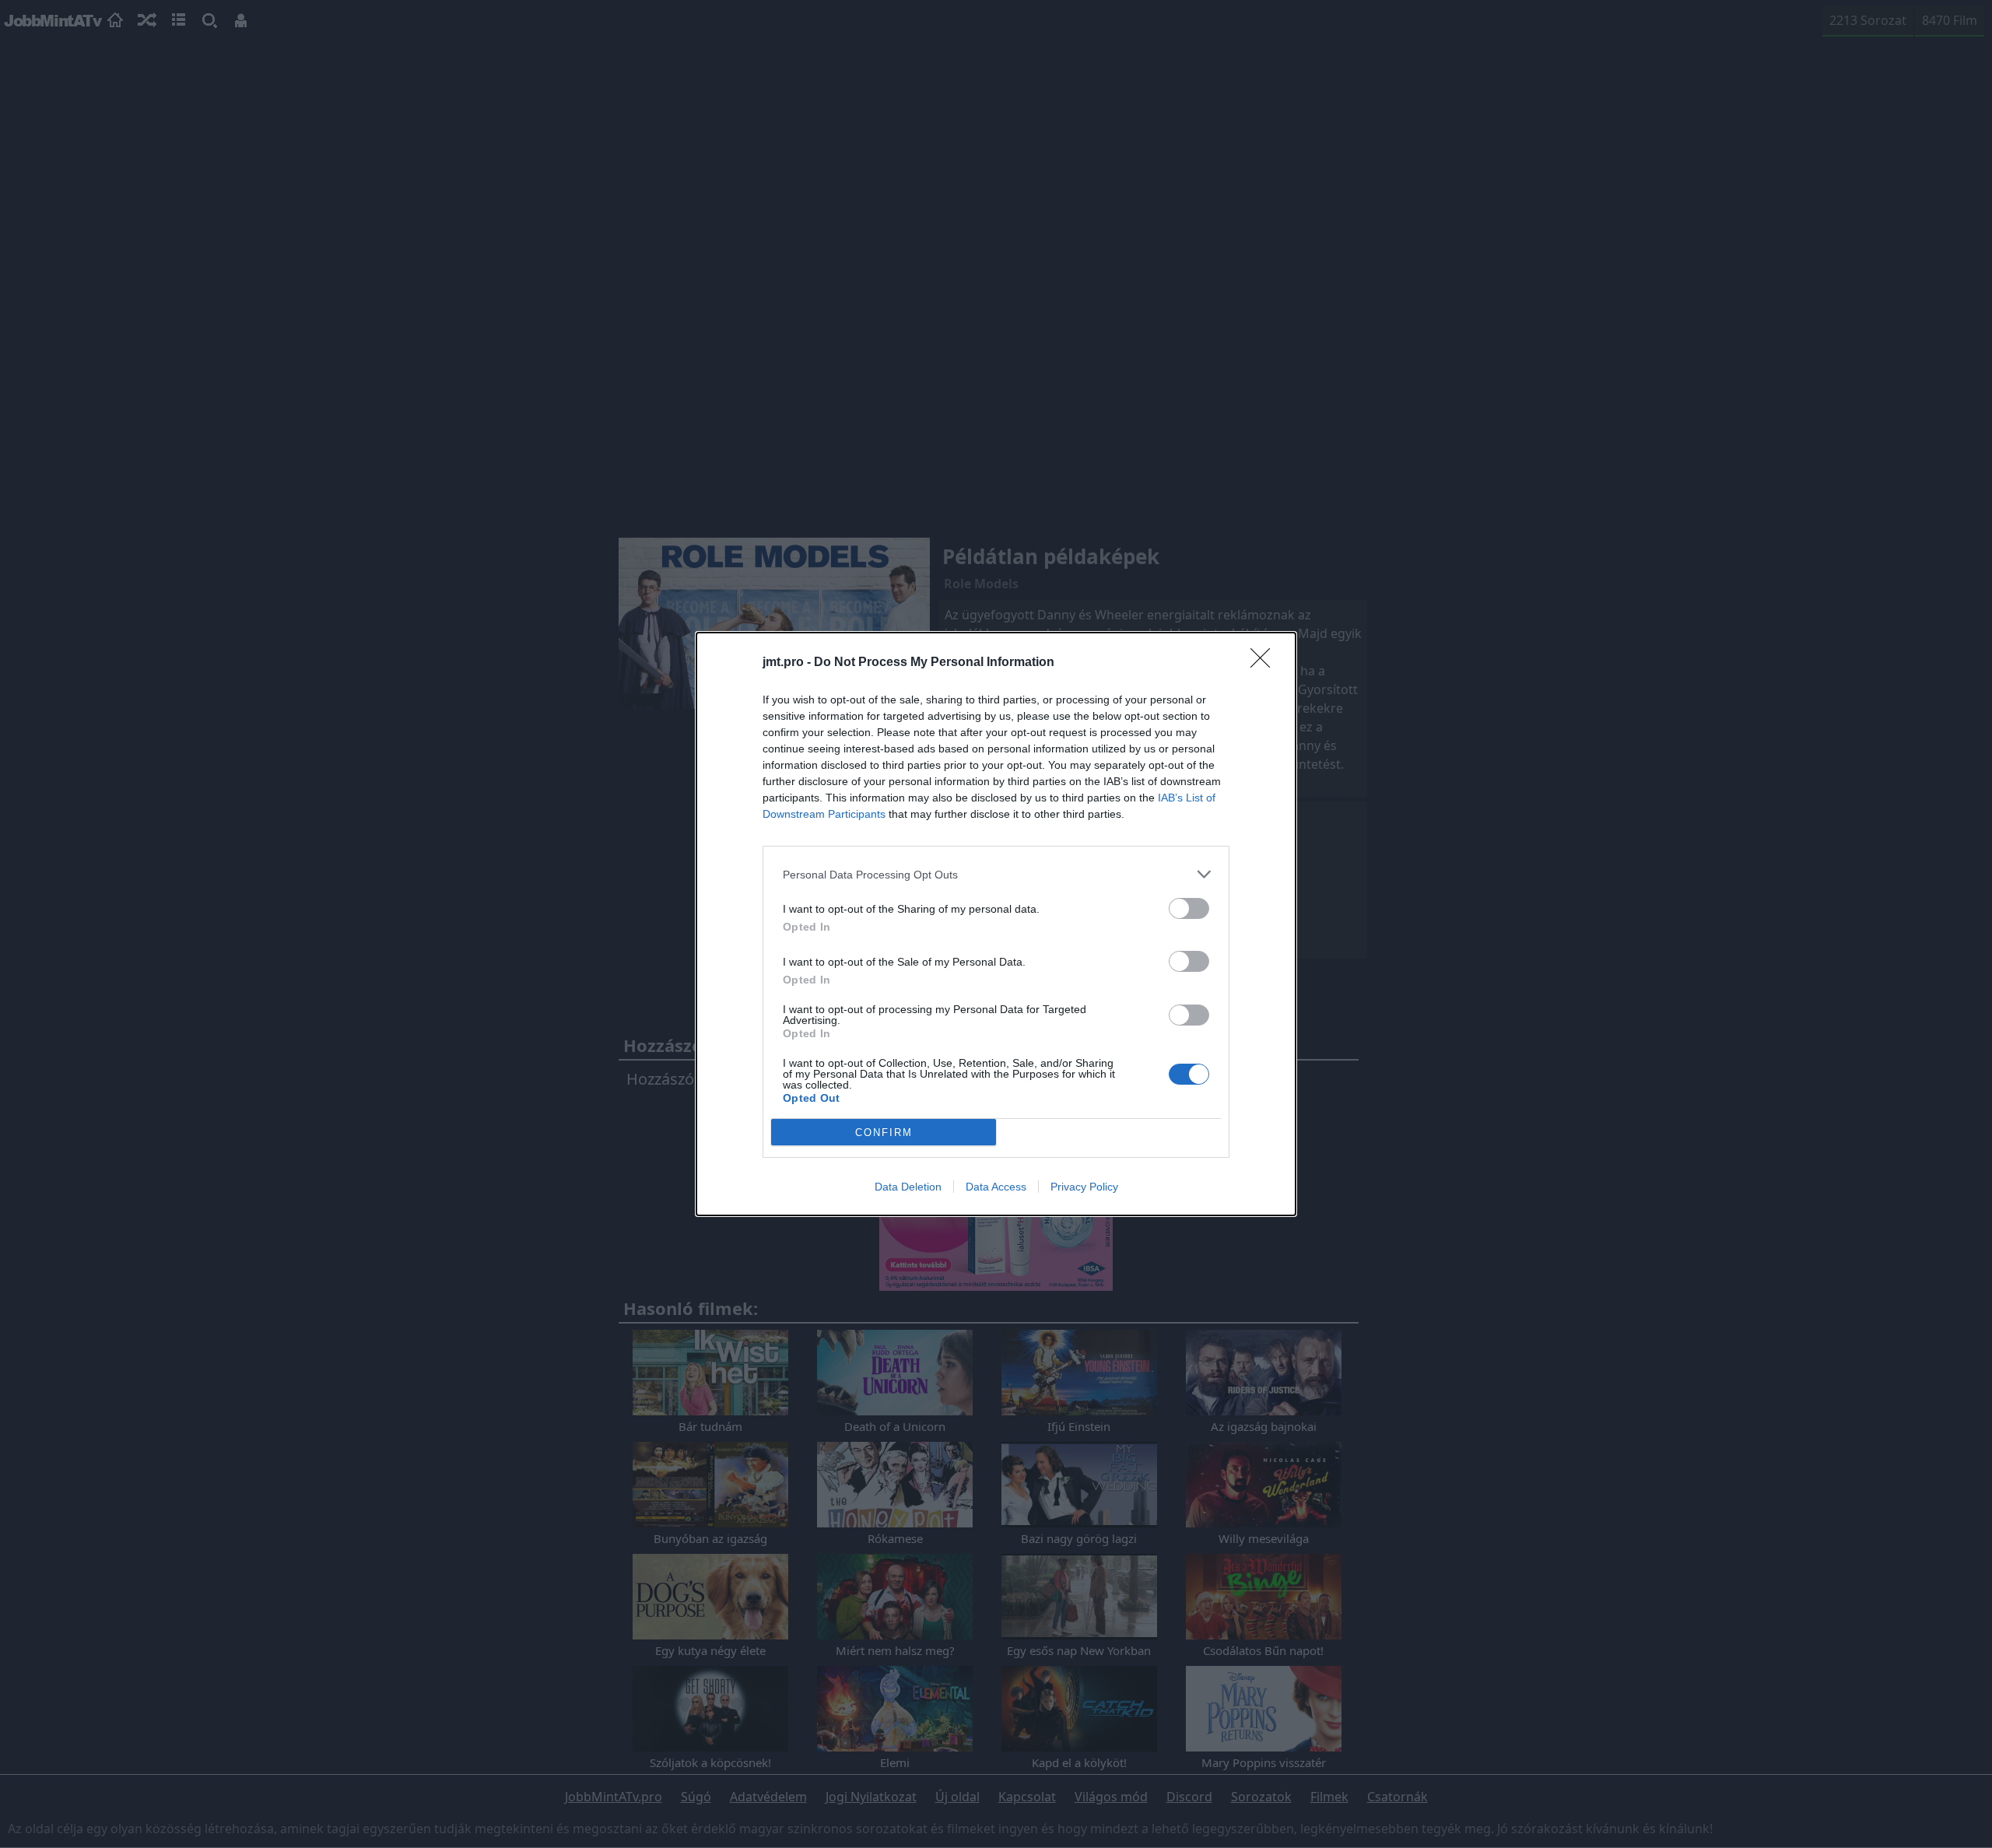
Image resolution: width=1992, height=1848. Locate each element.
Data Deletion (908, 1187)
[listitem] (996, 874)
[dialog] (996, 924)
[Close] (1265, 663)
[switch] (1189, 908)
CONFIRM (884, 1133)
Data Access (996, 1187)
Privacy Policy (1084, 1187)
